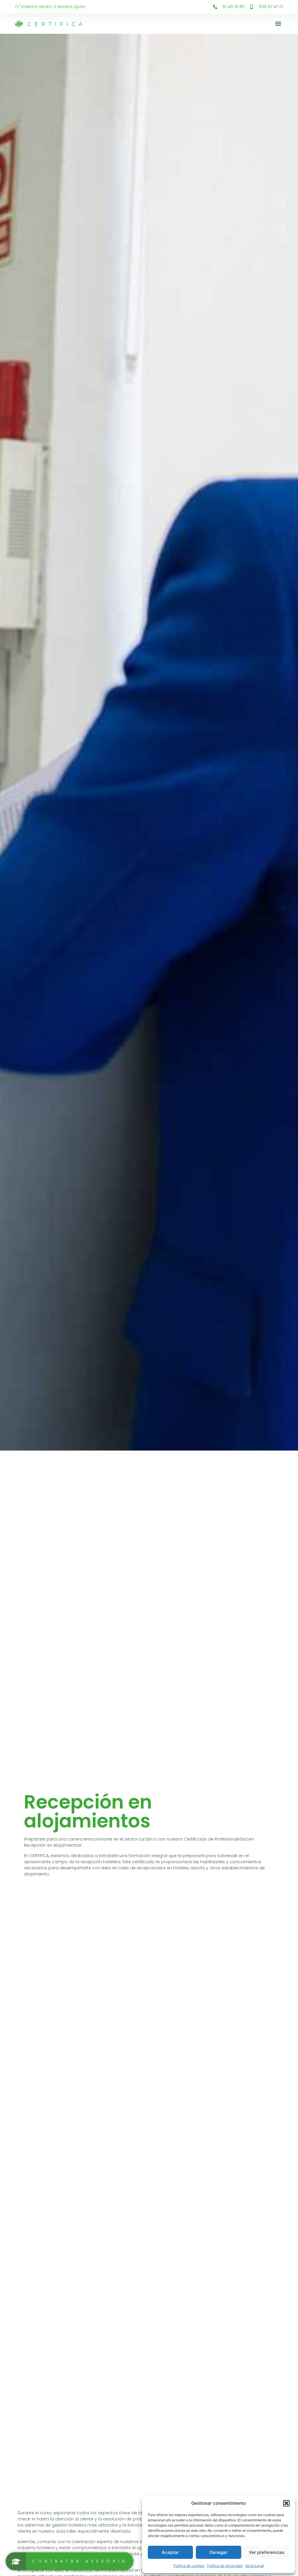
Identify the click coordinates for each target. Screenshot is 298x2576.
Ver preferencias (267, 2552)
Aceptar (170, 2552)
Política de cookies (189, 2566)
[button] (286, 2503)
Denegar (219, 2552)
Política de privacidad (225, 2566)
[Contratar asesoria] (70, 2561)
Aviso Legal (255, 2566)
